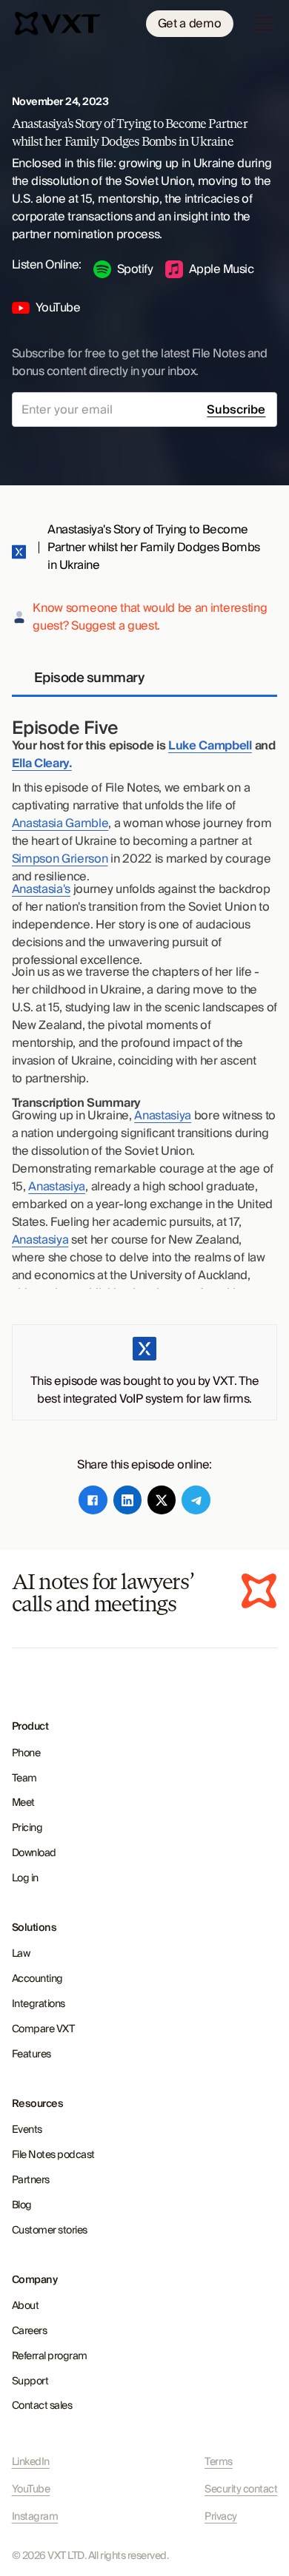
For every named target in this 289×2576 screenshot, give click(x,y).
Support (30, 2381)
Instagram (35, 2517)
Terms (219, 2462)
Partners (31, 2180)
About (26, 2306)
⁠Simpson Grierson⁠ (60, 859)
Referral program (50, 2356)
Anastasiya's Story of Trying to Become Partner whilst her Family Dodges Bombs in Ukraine (154, 547)
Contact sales (42, 2406)
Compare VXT (43, 2029)
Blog (22, 2205)
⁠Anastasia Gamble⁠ (60, 823)
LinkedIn (31, 2462)
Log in (25, 1878)
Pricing (27, 1828)
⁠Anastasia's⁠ (41, 889)
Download (34, 1853)
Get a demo (190, 24)
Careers (30, 2331)
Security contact (241, 2490)
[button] (260, 24)
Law (21, 1954)
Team (24, 1778)
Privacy (221, 2517)
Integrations (39, 2004)
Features (31, 2054)
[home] (59, 24)
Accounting (37, 1979)
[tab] (145, 679)
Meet (23, 1803)
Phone (26, 1753)
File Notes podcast (53, 2155)
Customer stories (50, 2231)
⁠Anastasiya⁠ (163, 1116)
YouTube (31, 2490)
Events (27, 2130)
